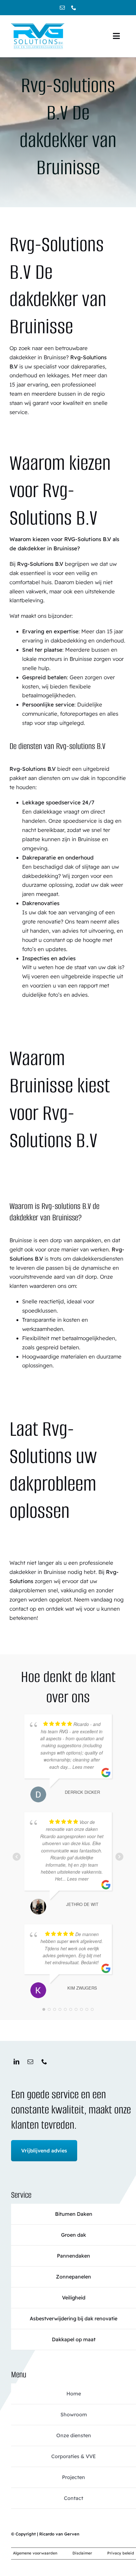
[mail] (62, 8)
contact (19, 1609)
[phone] (74, 8)
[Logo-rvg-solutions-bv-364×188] (38, 24)
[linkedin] (16, 2061)
